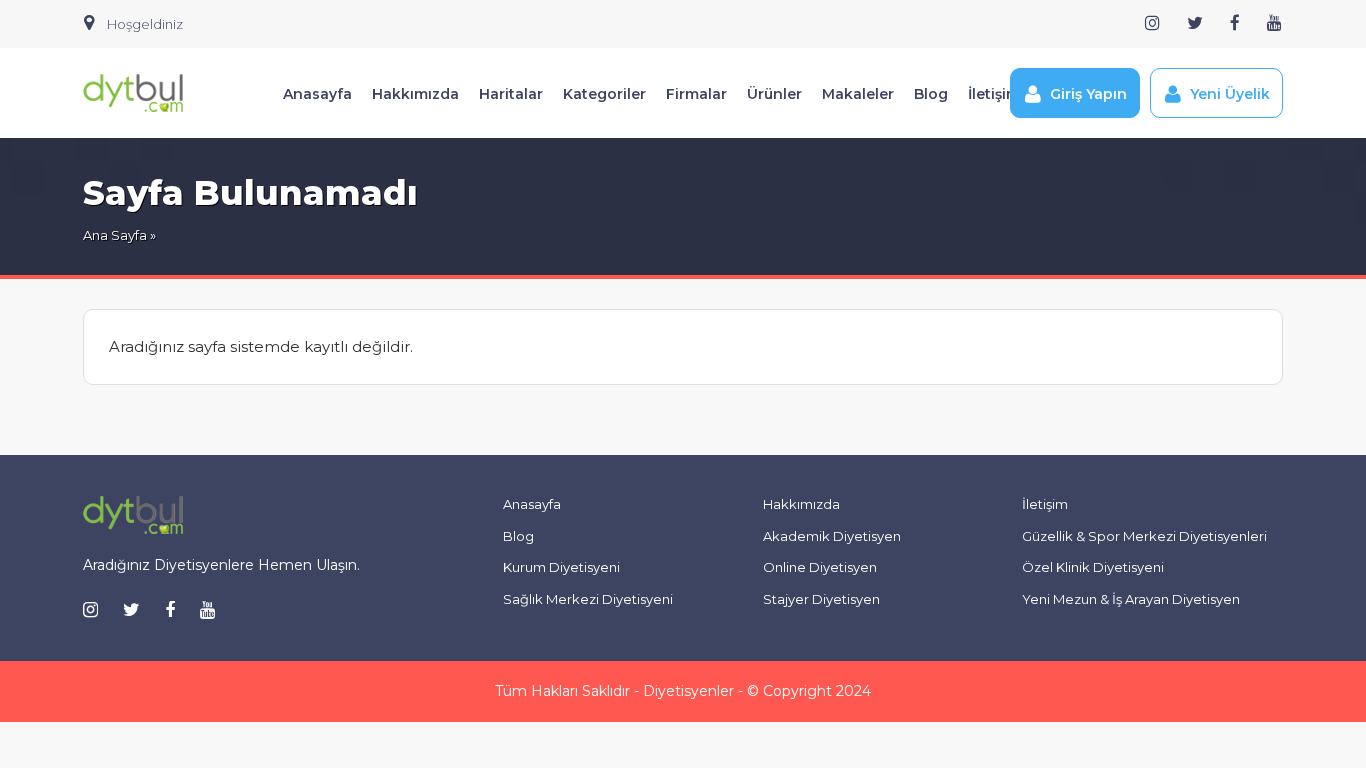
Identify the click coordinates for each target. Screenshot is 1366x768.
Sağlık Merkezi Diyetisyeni (588, 599)
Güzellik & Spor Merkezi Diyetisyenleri (1144, 536)
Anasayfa (317, 94)
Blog (931, 94)
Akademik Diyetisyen (832, 536)
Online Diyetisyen (820, 567)
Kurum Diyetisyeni (561, 567)
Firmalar (696, 94)
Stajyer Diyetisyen (821, 599)
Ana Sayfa (115, 235)
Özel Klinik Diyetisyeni (1093, 567)
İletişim (994, 94)
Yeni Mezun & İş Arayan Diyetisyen (1131, 599)
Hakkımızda (415, 94)
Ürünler (774, 94)
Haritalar (511, 94)
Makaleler (858, 94)
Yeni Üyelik (1230, 94)
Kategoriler (604, 94)
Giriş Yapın (1088, 94)
